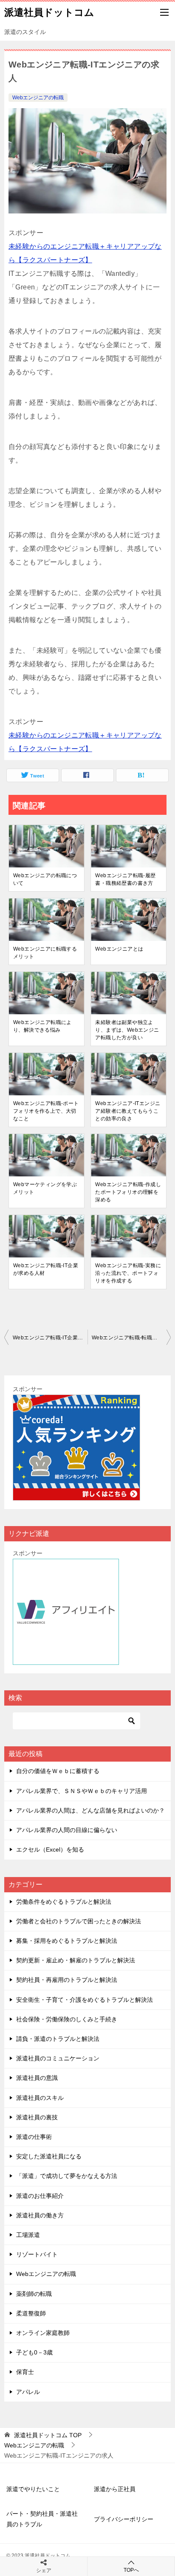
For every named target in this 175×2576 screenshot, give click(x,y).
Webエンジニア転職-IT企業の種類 (50, 1338)
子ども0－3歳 (34, 2352)
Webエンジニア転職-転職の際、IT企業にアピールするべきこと (131, 1338)
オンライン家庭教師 (43, 2333)
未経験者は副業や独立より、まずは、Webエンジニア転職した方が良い (127, 1030)
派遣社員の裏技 (37, 2117)
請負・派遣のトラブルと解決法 (58, 2039)
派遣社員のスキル (40, 2098)
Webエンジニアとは (119, 949)
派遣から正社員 (115, 2489)
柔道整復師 (31, 2313)
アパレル (28, 2392)
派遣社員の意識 (37, 2078)
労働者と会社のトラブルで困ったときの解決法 (79, 1921)
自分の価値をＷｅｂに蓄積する (58, 1771)
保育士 (25, 2372)
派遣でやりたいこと (33, 2489)
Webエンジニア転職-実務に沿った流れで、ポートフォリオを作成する (128, 1273)
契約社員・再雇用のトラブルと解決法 (67, 1980)
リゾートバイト (37, 2254)
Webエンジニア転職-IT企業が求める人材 (46, 1269)
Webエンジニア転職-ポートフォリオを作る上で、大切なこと (46, 1111)
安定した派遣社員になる (49, 2156)
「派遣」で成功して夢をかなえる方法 (67, 2176)
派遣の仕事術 (34, 2137)
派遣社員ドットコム (49, 12)
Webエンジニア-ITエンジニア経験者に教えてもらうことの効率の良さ (128, 1111)
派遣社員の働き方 (40, 2215)
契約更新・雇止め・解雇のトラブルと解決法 (76, 1960)
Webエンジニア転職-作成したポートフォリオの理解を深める (128, 1192)
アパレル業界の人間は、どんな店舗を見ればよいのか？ (90, 1810)
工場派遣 (28, 2235)
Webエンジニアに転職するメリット (45, 953)
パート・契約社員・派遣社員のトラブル (42, 2519)
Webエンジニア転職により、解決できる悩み (42, 1026)
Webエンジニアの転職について (45, 879)
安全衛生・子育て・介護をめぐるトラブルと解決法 (85, 2000)
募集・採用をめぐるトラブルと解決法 (67, 1941)
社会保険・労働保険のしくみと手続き (67, 2019)
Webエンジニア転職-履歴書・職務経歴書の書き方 (125, 879)
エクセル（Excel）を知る (50, 1849)
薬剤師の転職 (34, 2294)
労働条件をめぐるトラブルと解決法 (64, 1902)
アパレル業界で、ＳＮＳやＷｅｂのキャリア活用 (82, 1791)
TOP (48, 2435)
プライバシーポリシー (124, 2519)
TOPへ (131, 2570)
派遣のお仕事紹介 (40, 2196)
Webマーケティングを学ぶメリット (45, 1188)
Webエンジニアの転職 (38, 98)
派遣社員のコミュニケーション (58, 2058)
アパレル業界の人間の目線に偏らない (67, 1830)
